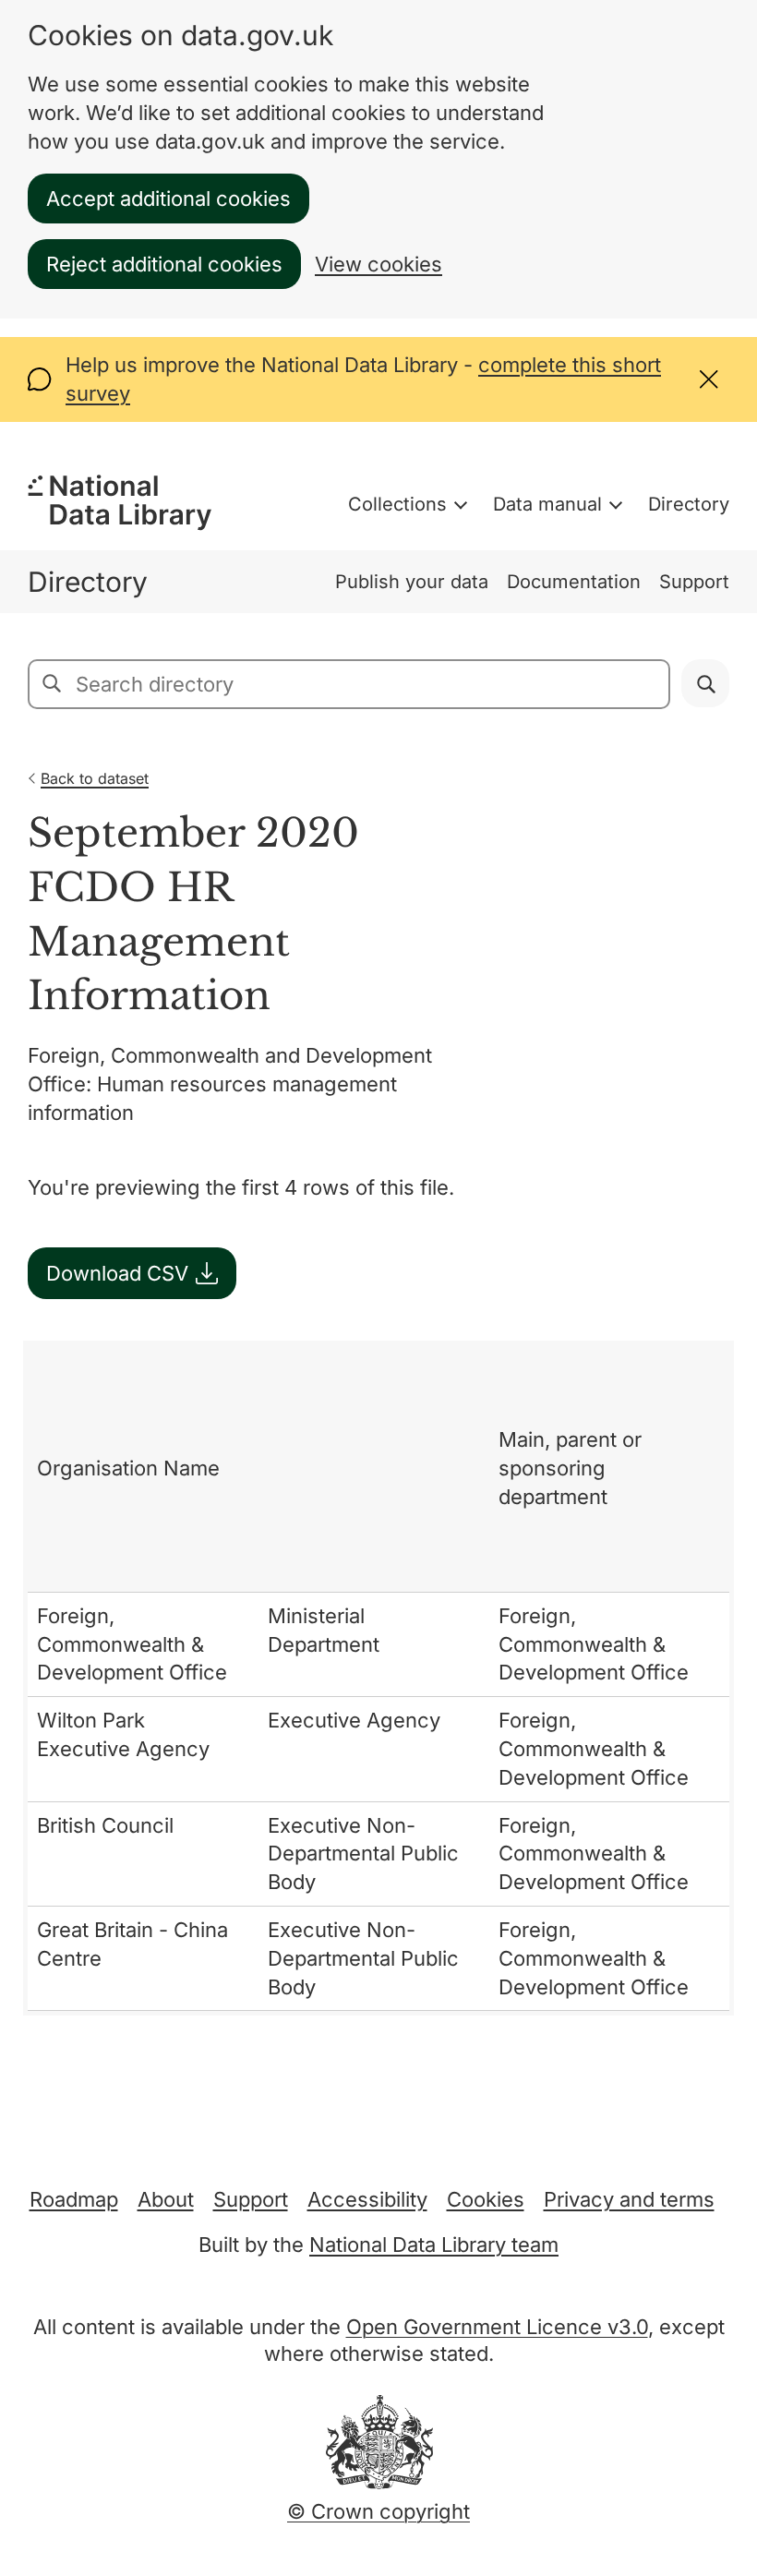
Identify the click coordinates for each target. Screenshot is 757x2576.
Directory (689, 504)
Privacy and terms (629, 2199)
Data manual (547, 504)
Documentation (574, 582)
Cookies (486, 2199)
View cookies (378, 264)
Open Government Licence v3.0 (497, 2327)
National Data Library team (434, 2245)
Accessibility (367, 2199)
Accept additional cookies (168, 199)
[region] (378, 1678)
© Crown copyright (378, 2511)
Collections (397, 504)
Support (694, 582)
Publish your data (412, 582)
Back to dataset (95, 778)
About (166, 2199)
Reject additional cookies (164, 264)
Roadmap (74, 2199)
